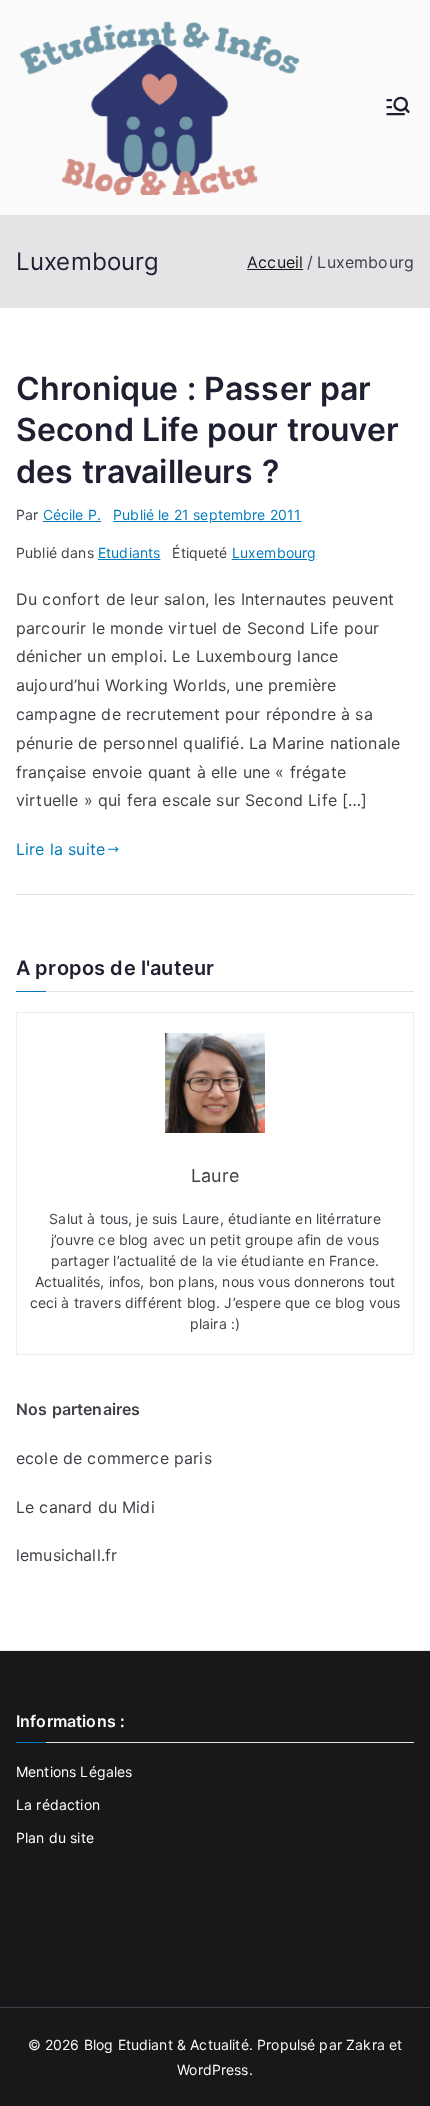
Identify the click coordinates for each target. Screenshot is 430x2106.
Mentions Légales (74, 1771)
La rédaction (58, 1804)
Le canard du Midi (85, 1507)
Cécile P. (72, 514)
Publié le (207, 514)
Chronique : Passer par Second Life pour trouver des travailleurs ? (207, 430)
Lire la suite (60, 849)
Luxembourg (274, 552)
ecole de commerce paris (114, 1458)
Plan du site (55, 1837)
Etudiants (129, 552)
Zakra (365, 2044)
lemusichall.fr (66, 1555)
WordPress (212, 2069)
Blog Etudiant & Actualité (166, 2044)
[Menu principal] (398, 108)
